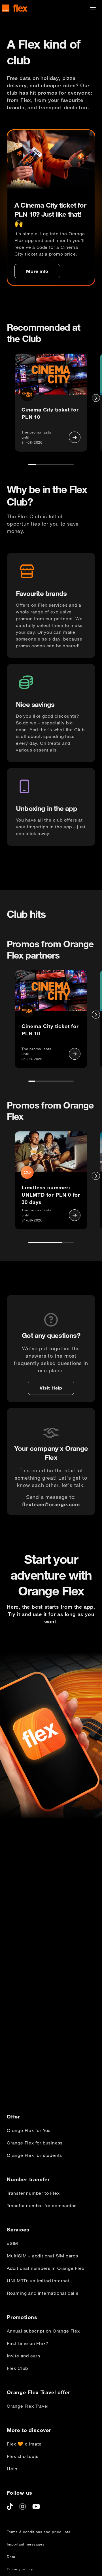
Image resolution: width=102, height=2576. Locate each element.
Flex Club (17, 2368)
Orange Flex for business (35, 2143)
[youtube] (36, 2507)
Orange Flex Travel (28, 2406)
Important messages (26, 2544)
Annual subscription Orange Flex (43, 2331)
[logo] (15, 8)
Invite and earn (24, 2356)
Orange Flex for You (29, 2130)
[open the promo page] (75, 437)
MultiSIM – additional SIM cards (42, 2256)
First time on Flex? (28, 2343)
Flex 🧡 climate (24, 2444)
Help (12, 2469)
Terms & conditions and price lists (39, 2532)
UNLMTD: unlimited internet (38, 2281)
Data (11, 2557)
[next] (96, 398)
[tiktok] (10, 2507)
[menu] (93, 9)
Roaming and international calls (43, 2293)
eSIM (12, 2243)
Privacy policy (20, 2569)
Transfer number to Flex (33, 2193)
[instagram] (23, 2507)
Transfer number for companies (42, 2205)
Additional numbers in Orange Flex (45, 2268)
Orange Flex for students (34, 2155)
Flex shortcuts (23, 2456)
